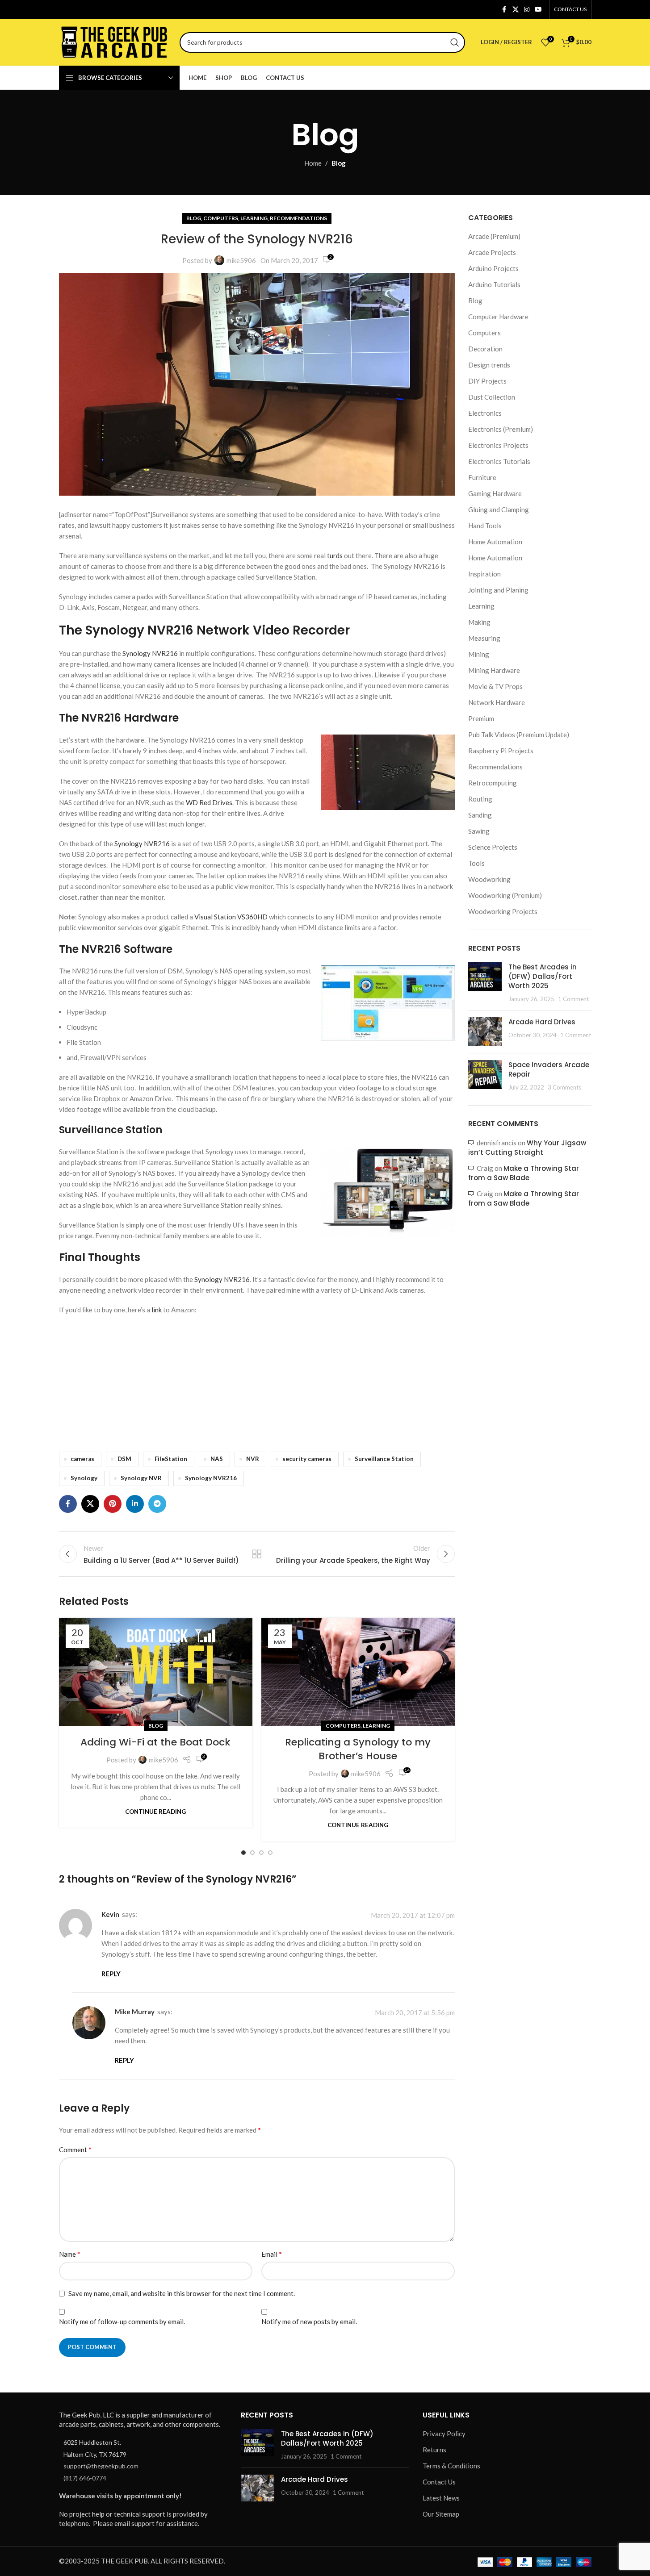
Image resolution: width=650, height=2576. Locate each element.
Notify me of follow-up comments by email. (122, 2321)
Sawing (479, 831)
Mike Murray (135, 2012)
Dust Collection (492, 397)
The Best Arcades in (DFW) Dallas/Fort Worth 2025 (543, 976)
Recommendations (298, 218)
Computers (221, 218)
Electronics (485, 413)
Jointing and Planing (498, 590)
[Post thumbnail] (485, 983)
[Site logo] (115, 41)
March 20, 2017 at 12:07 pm (413, 1915)
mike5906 (241, 260)
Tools (476, 863)
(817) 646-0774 (85, 2478)
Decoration (485, 349)
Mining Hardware (494, 670)
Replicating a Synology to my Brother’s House (358, 1749)
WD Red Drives (209, 802)
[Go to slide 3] (261, 1853)
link (157, 1310)
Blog (339, 163)
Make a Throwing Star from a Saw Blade (524, 1173)
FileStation (171, 1459)
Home (313, 163)
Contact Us (439, 2482)
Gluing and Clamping (499, 509)
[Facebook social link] (504, 10)
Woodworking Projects (503, 911)
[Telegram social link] (157, 1504)
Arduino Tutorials (494, 284)
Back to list (257, 1554)
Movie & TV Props (495, 686)
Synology (84, 1478)
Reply (111, 1974)
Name (70, 2254)
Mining (479, 654)
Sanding (480, 815)
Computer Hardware (498, 317)
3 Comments (564, 1087)
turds (335, 555)
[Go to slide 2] (252, 1853)
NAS (217, 1459)
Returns (434, 2450)
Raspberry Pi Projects (501, 751)
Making (479, 622)
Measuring (484, 638)
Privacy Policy (444, 2434)
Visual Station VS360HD (231, 917)
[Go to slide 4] (270, 1853)
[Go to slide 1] (243, 1853)
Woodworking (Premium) (505, 895)
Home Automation (495, 542)
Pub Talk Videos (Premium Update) (519, 735)
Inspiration (484, 574)
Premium (481, 718)
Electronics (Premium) (501, 429)
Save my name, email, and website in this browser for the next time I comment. (182, 2293)
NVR (253, 1459)
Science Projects (493, 847)
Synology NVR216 (150, 653)
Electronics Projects (498, 445)
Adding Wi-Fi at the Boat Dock (155, 1742)
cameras (82, 1459)
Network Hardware (497, 702)
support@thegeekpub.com (101, 2466)
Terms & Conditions (451, 2466)
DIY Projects (487, 381)
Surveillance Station (384, 1459)
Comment (75, 2149)
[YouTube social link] (538, 10)
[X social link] (516, 10)
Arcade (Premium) (494, 236)
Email (272, 2254)
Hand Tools (485, 526)
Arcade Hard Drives (542, 1022)
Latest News (441, 2498)
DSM (124, 1459)
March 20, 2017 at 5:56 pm (415, 2012)
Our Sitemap (441, 2514)
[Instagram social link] (527, 10)
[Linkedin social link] (135, 1504)
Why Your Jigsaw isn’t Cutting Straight (527, 1148)
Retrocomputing (493, 783)
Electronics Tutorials (499, 461)
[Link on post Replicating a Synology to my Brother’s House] (358, 1672)
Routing (480, 799)
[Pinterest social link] (113, 1504)
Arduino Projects (493, 268)
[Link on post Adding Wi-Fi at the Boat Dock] (156, 1672)
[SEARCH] (455, 42)
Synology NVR (141, 1478)
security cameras (307, 1459)
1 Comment (573, 999)
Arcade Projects (492, 252)
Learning (254, 218)
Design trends (489, 365)
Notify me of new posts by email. (309, 2321)
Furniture (482, 477)
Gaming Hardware (495, 493)
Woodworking (489, 879)
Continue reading (155, 1812)
